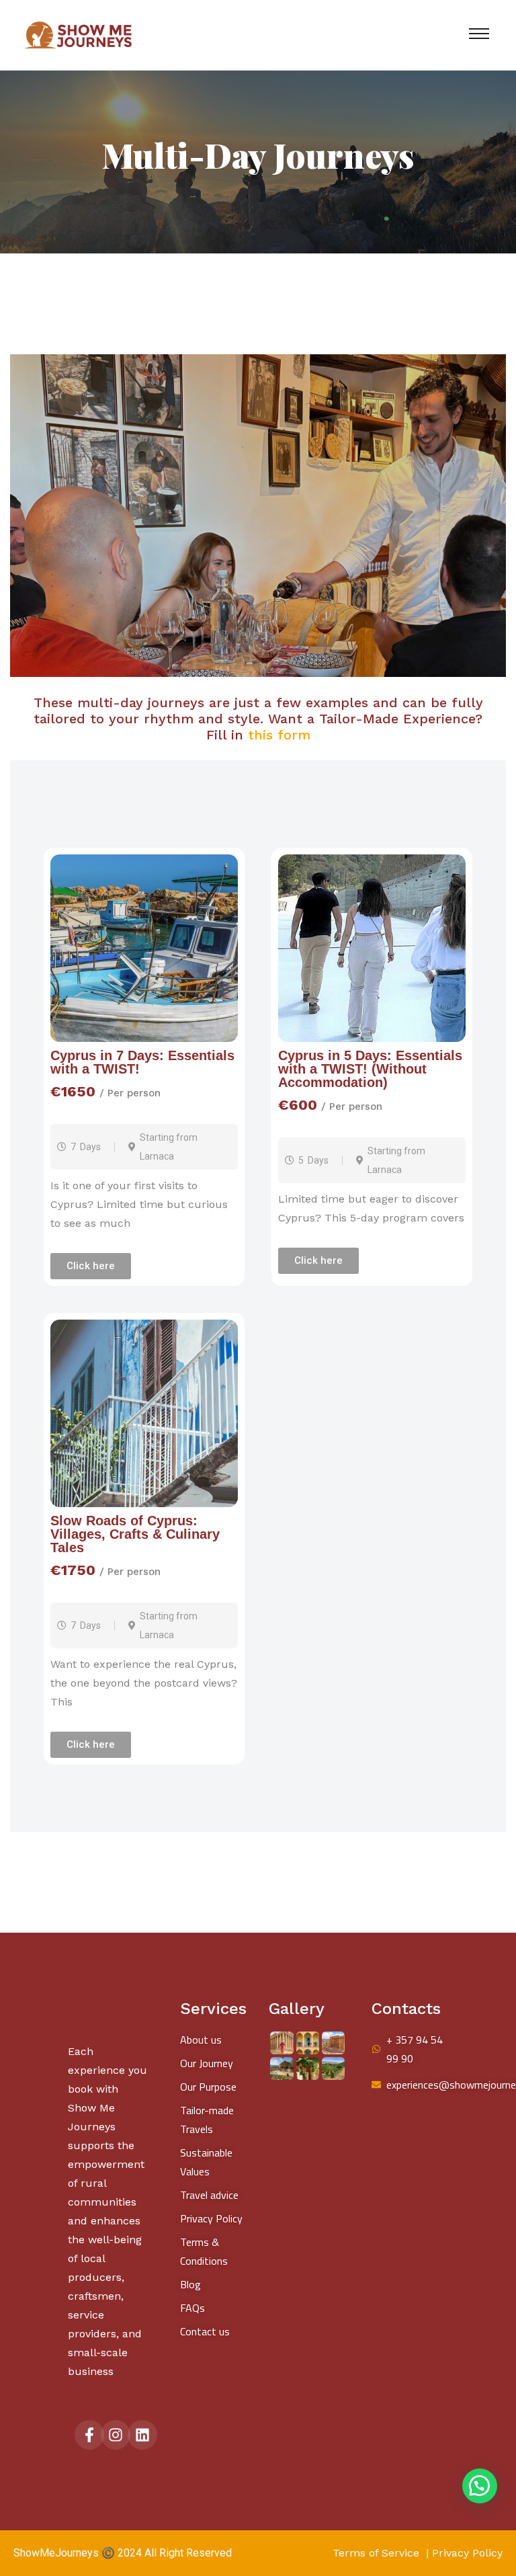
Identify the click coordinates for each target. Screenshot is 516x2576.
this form (277, 735)
